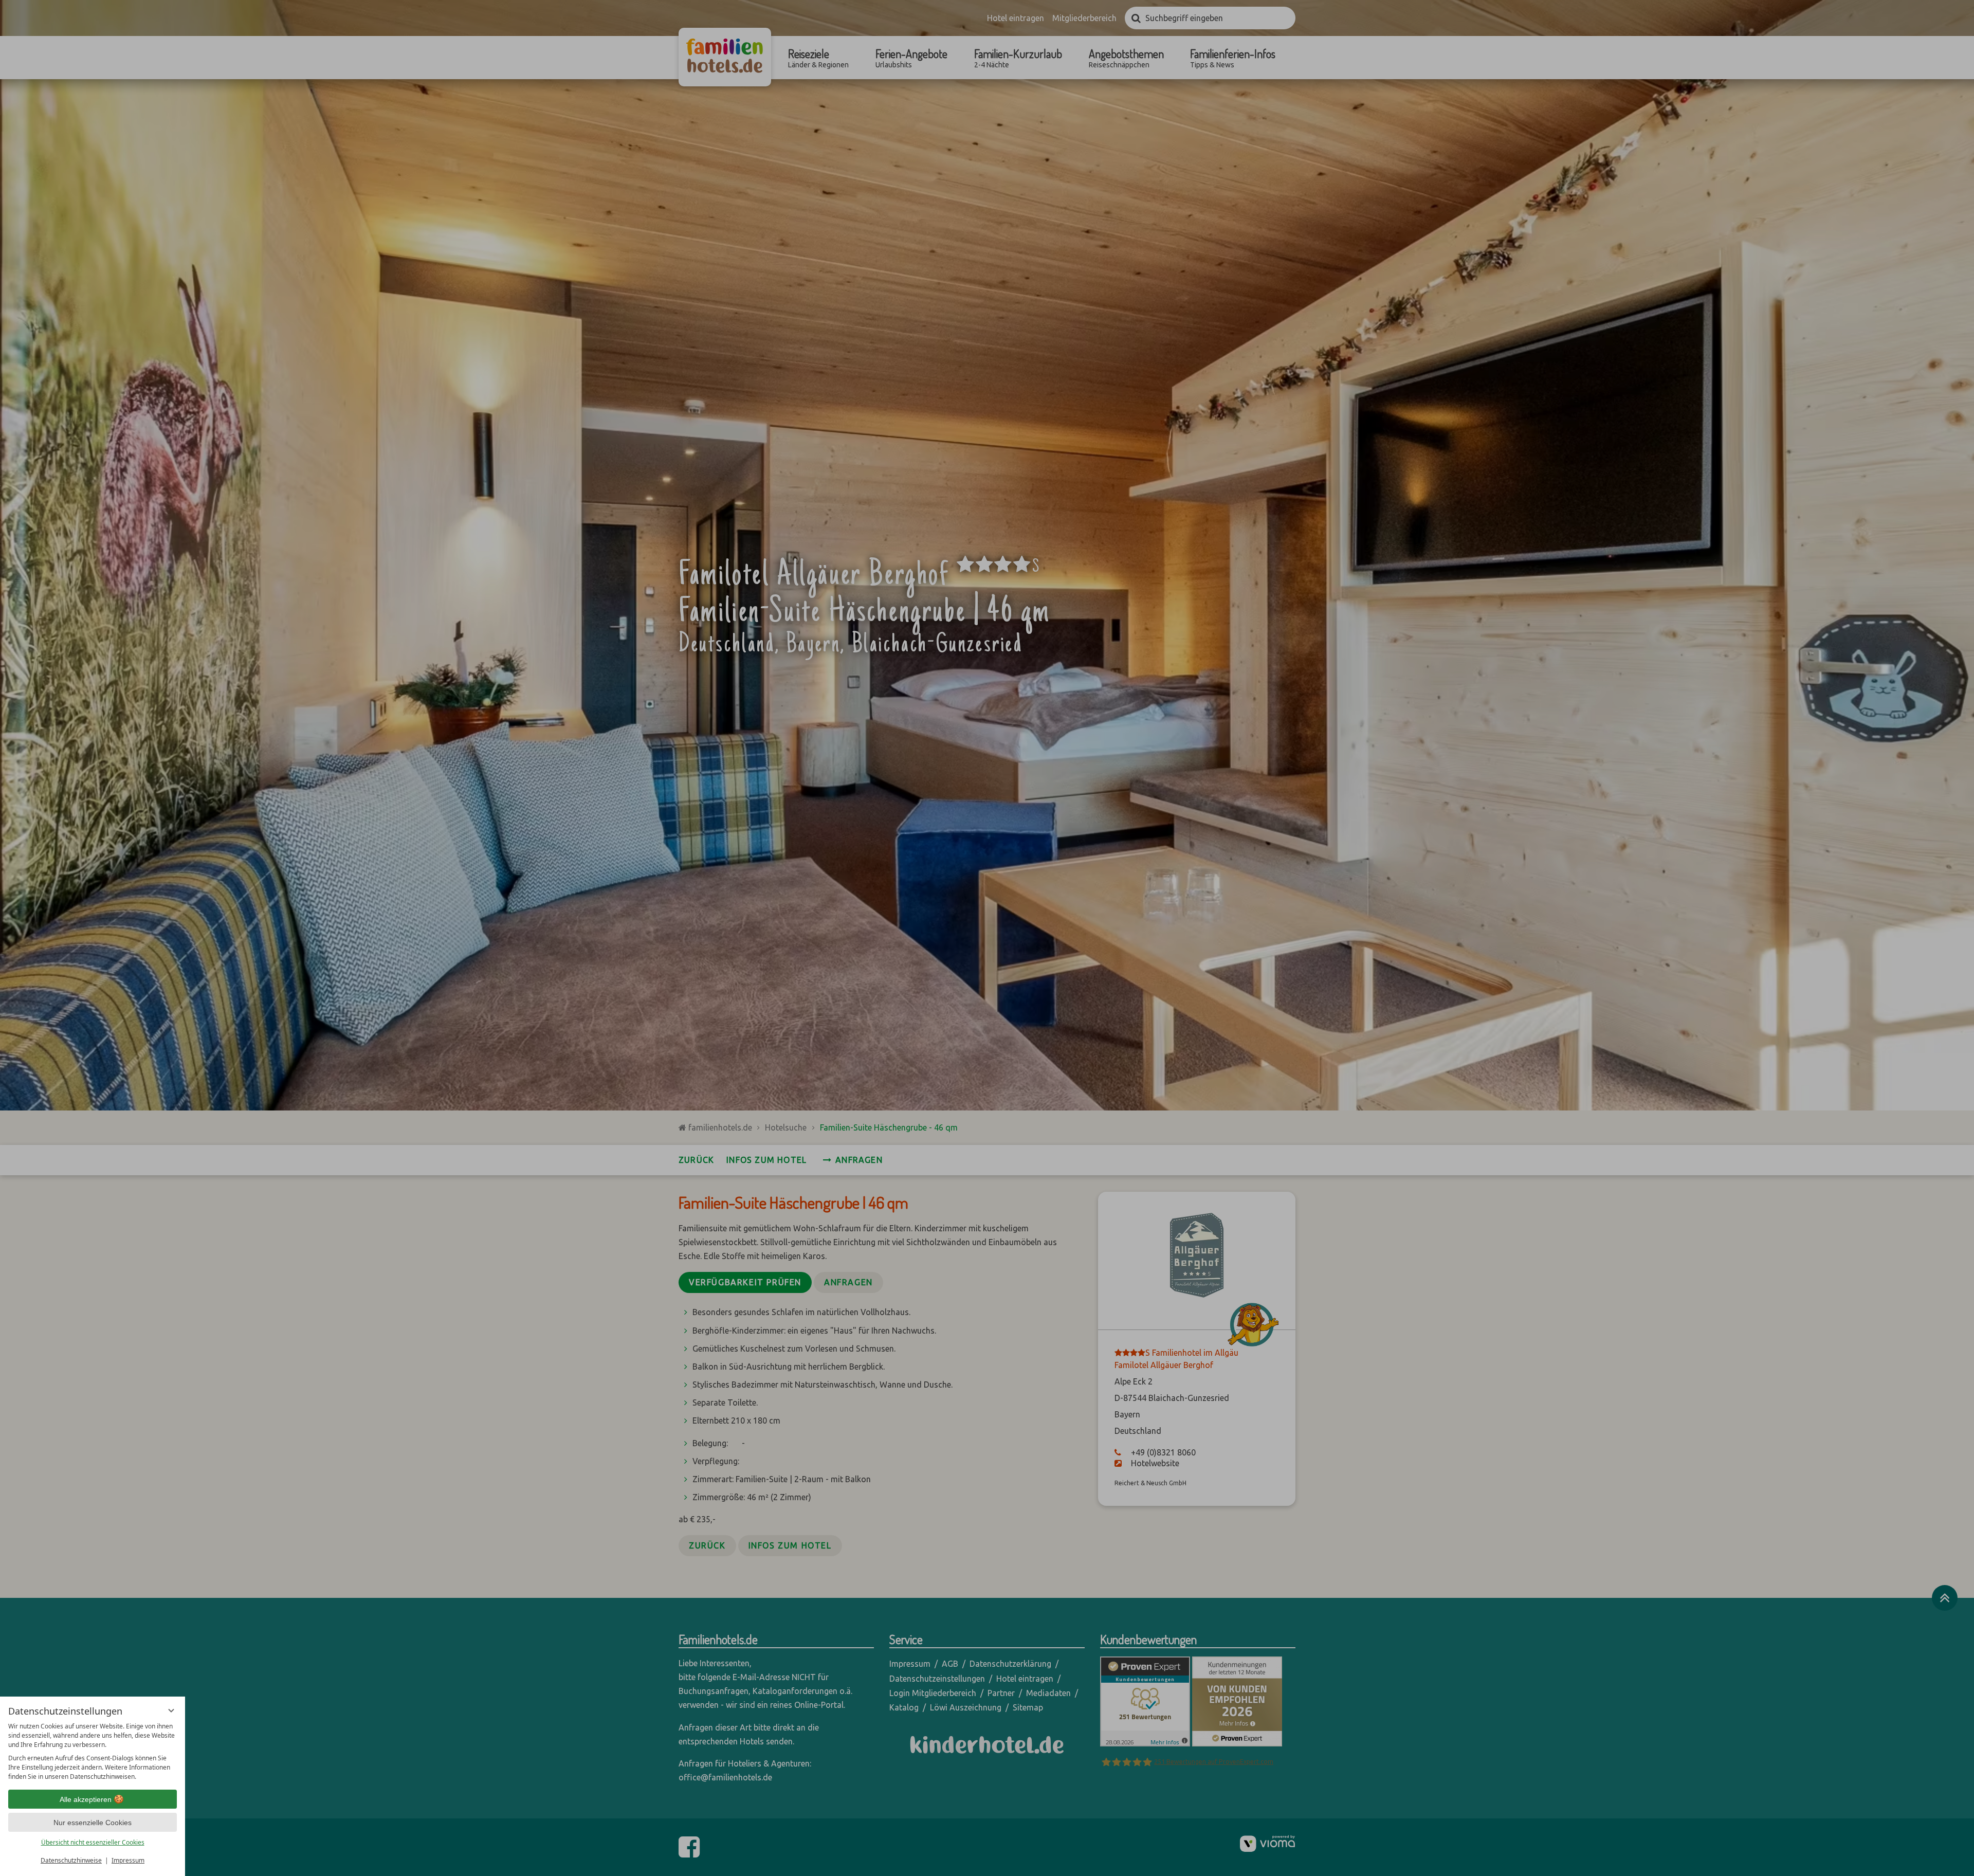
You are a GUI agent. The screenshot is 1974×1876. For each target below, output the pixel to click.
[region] (93, 1752)
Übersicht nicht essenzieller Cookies (93, 1842)
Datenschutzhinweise (71, 1860)
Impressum (128, 1860)
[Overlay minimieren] (171, 1710)
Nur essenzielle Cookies (93, 1823)
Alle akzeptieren (86, 1799)
